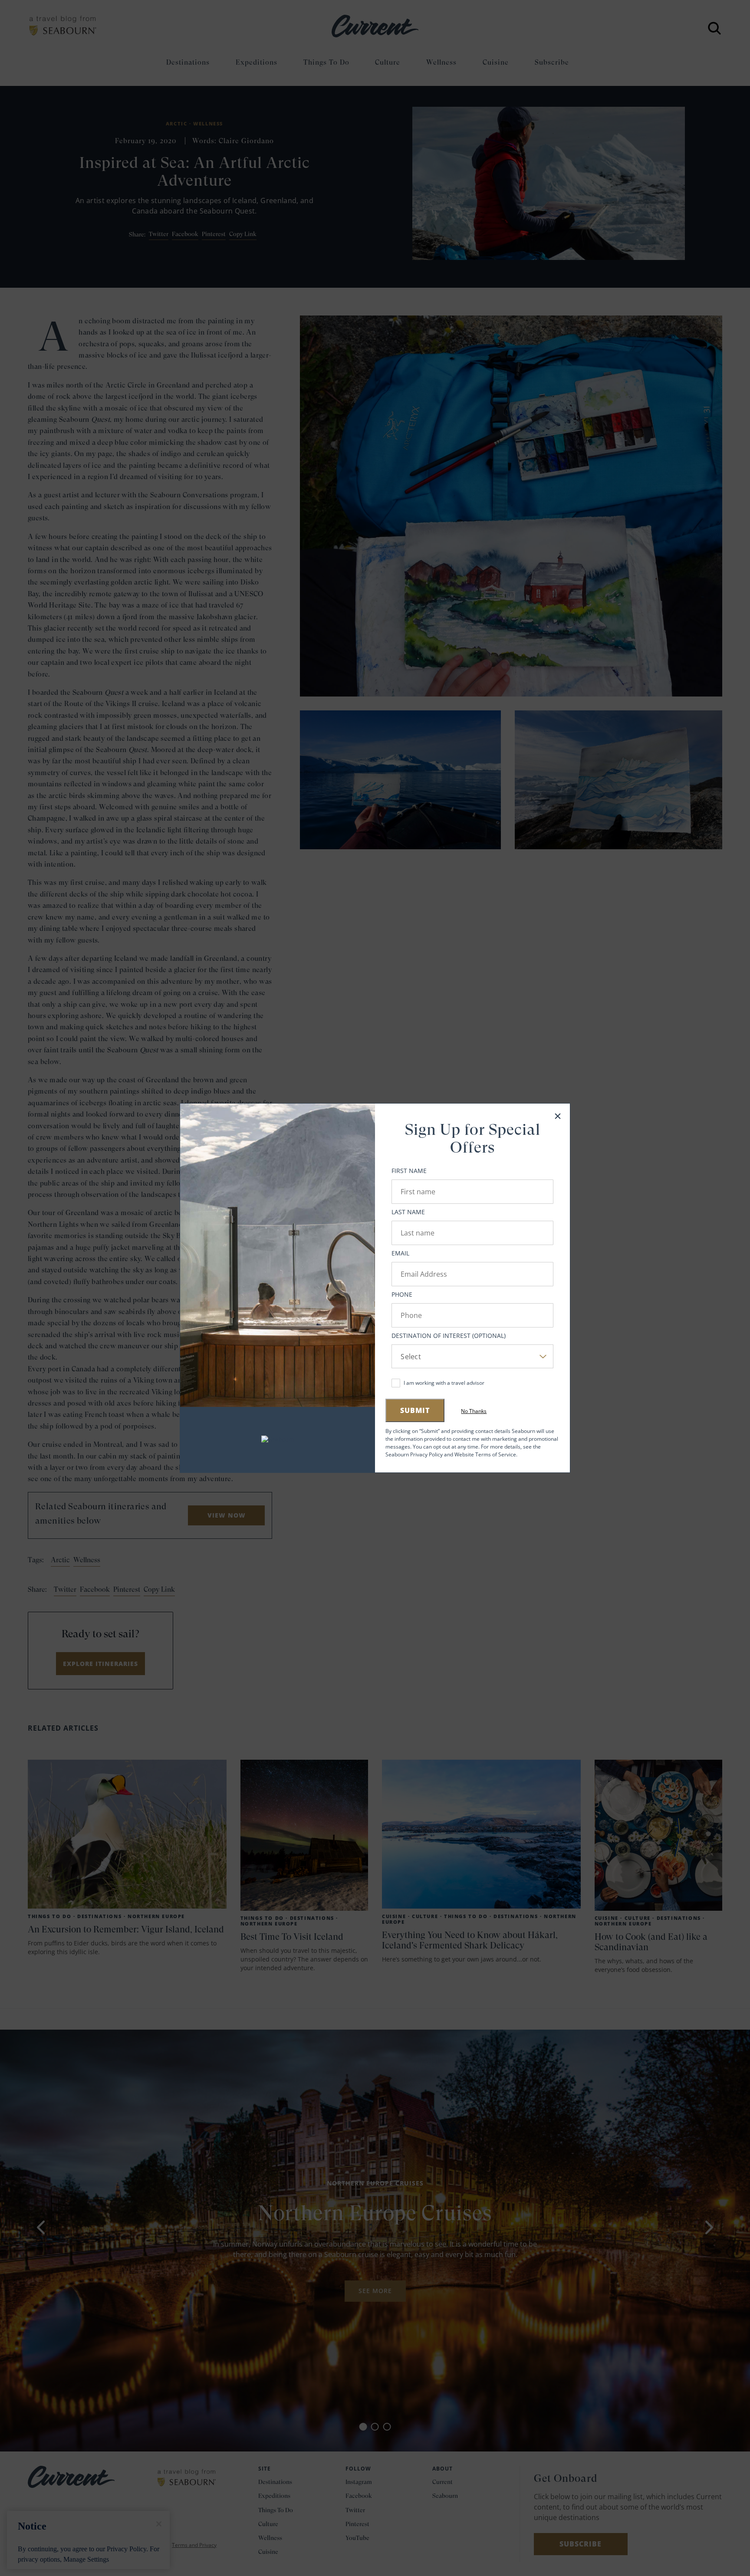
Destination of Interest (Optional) (449, 1336)
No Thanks (474, 1411)
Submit (415, 1410)
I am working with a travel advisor (444, 1383)
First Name (409, 1171)
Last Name (408, 1212)
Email (400, 1253)
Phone (402, 1294)
